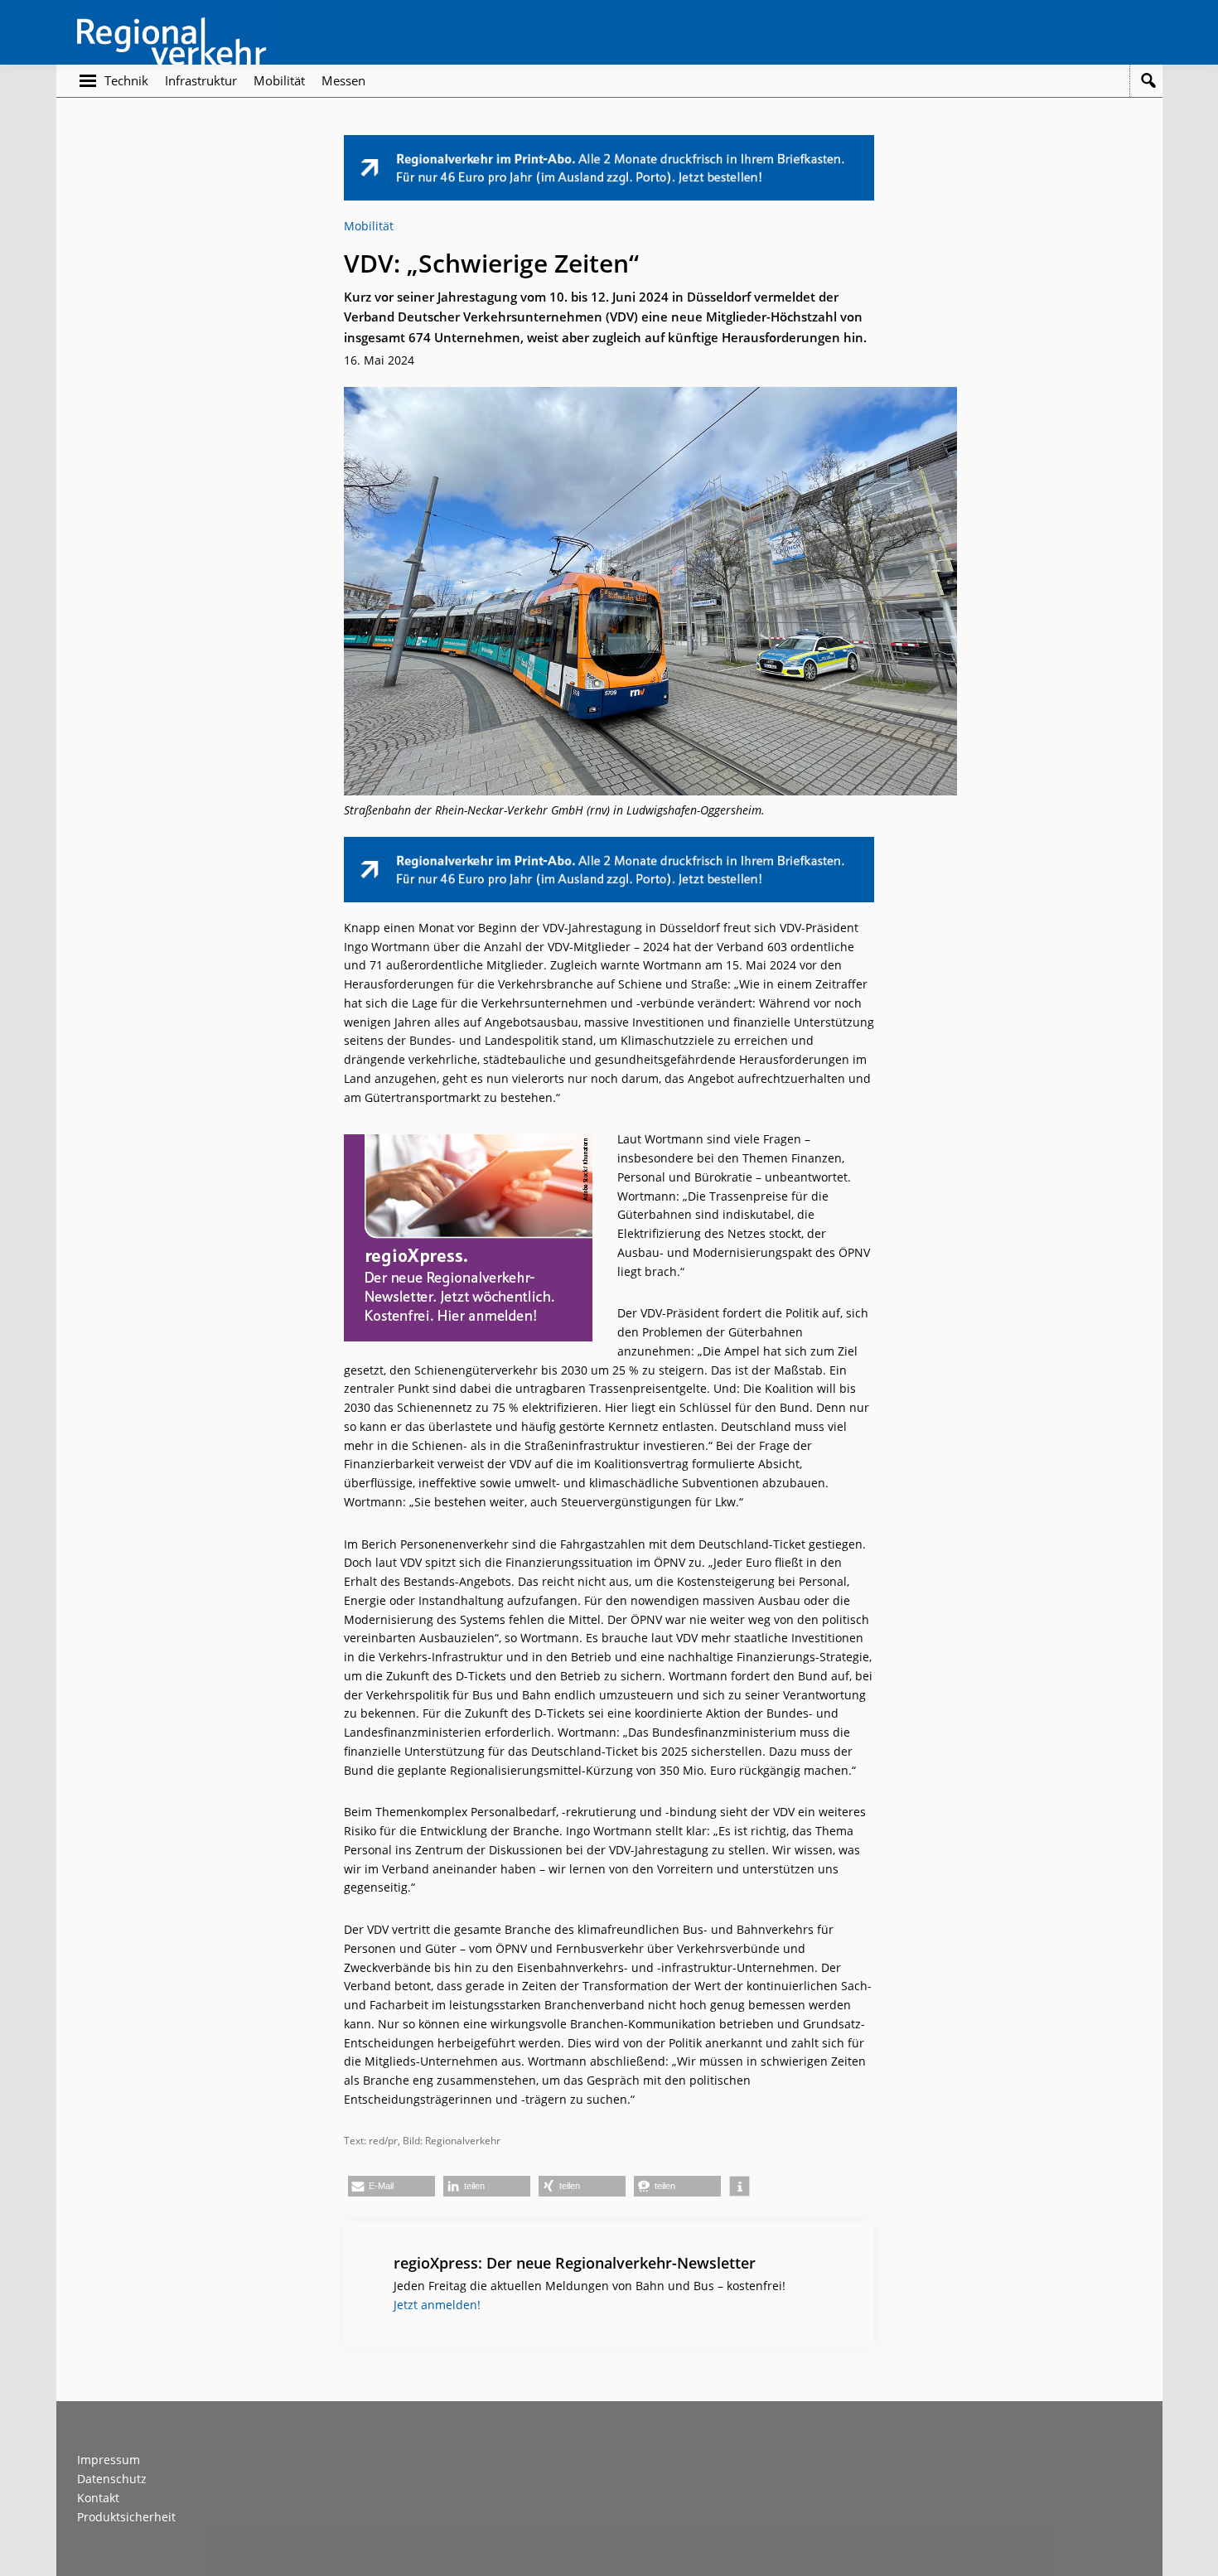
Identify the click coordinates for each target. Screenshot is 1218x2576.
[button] (391, 2186)
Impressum (109, 2460)
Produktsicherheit (126, 2517)
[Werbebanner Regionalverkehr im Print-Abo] (609, 144)
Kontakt (98, 2498)
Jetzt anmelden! (437, 2305)
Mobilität (369, 226)
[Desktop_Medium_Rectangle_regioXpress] (468, 1143)
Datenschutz (112, 2479)
